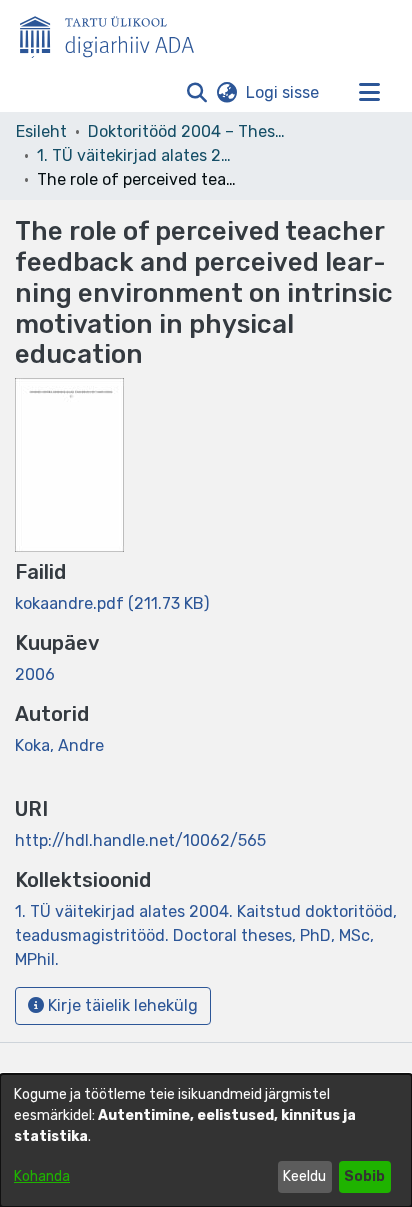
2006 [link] (35, 674)
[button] (196, 93)
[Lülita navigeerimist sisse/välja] (369, 93)
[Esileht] (115, 33)
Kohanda (42, 1176)
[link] (112, 603)
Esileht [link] (41, 131)
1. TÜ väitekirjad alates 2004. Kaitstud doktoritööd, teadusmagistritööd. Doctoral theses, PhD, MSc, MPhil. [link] (137, 155)
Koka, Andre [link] (59, 745)
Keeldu (304, 1176)
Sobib (364, 1176)
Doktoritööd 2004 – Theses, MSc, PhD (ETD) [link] (188, 131)
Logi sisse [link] (283, 92)
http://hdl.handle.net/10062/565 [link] (140, 840)
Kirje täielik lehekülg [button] (121, 1005)
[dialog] (206, 1140)
